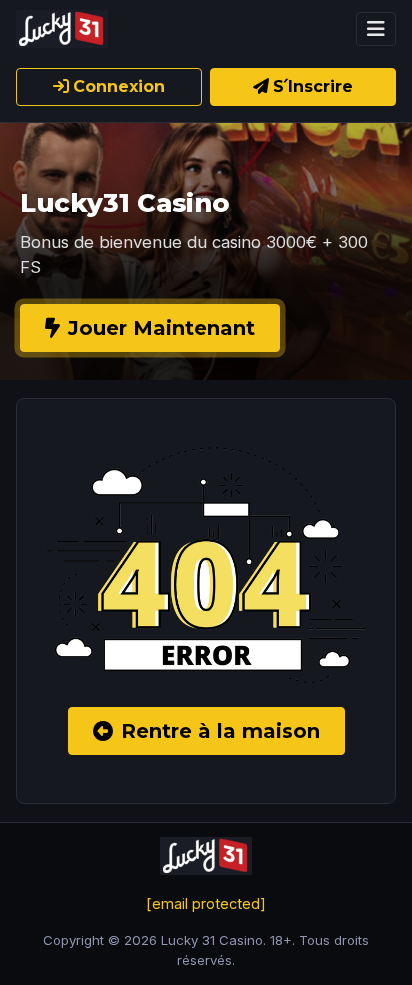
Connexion (119, 86)
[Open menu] (376, 29)
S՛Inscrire (313, 86)
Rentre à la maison (220, 731)
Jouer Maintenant (161, 328)
